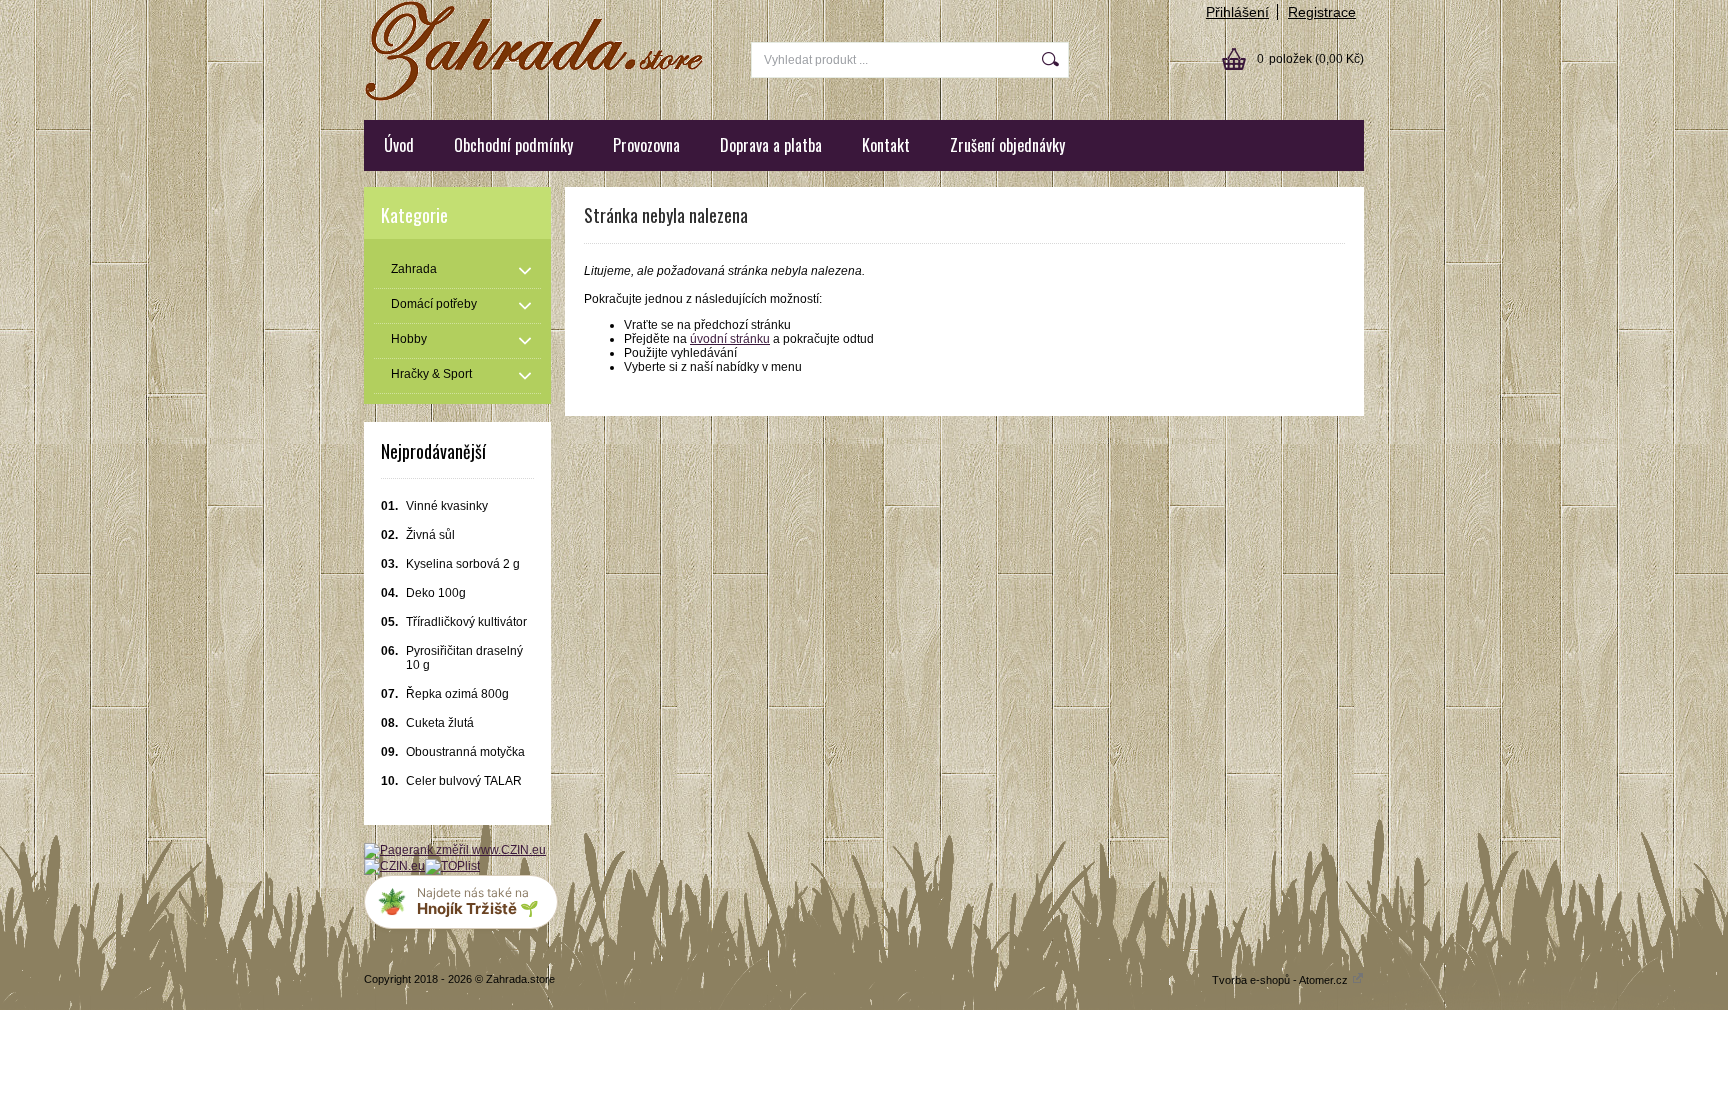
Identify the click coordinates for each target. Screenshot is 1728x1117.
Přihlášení (1237, 12)
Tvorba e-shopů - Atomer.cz (1281, 980)
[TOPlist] (452, 866)
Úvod (399, 145)
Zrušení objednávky (1007, 145)
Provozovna (646, 145)
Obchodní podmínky (513, 145)
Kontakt (886, 145)
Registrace (1322, 12)
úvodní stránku (730, 339)
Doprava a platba (771, 145)
